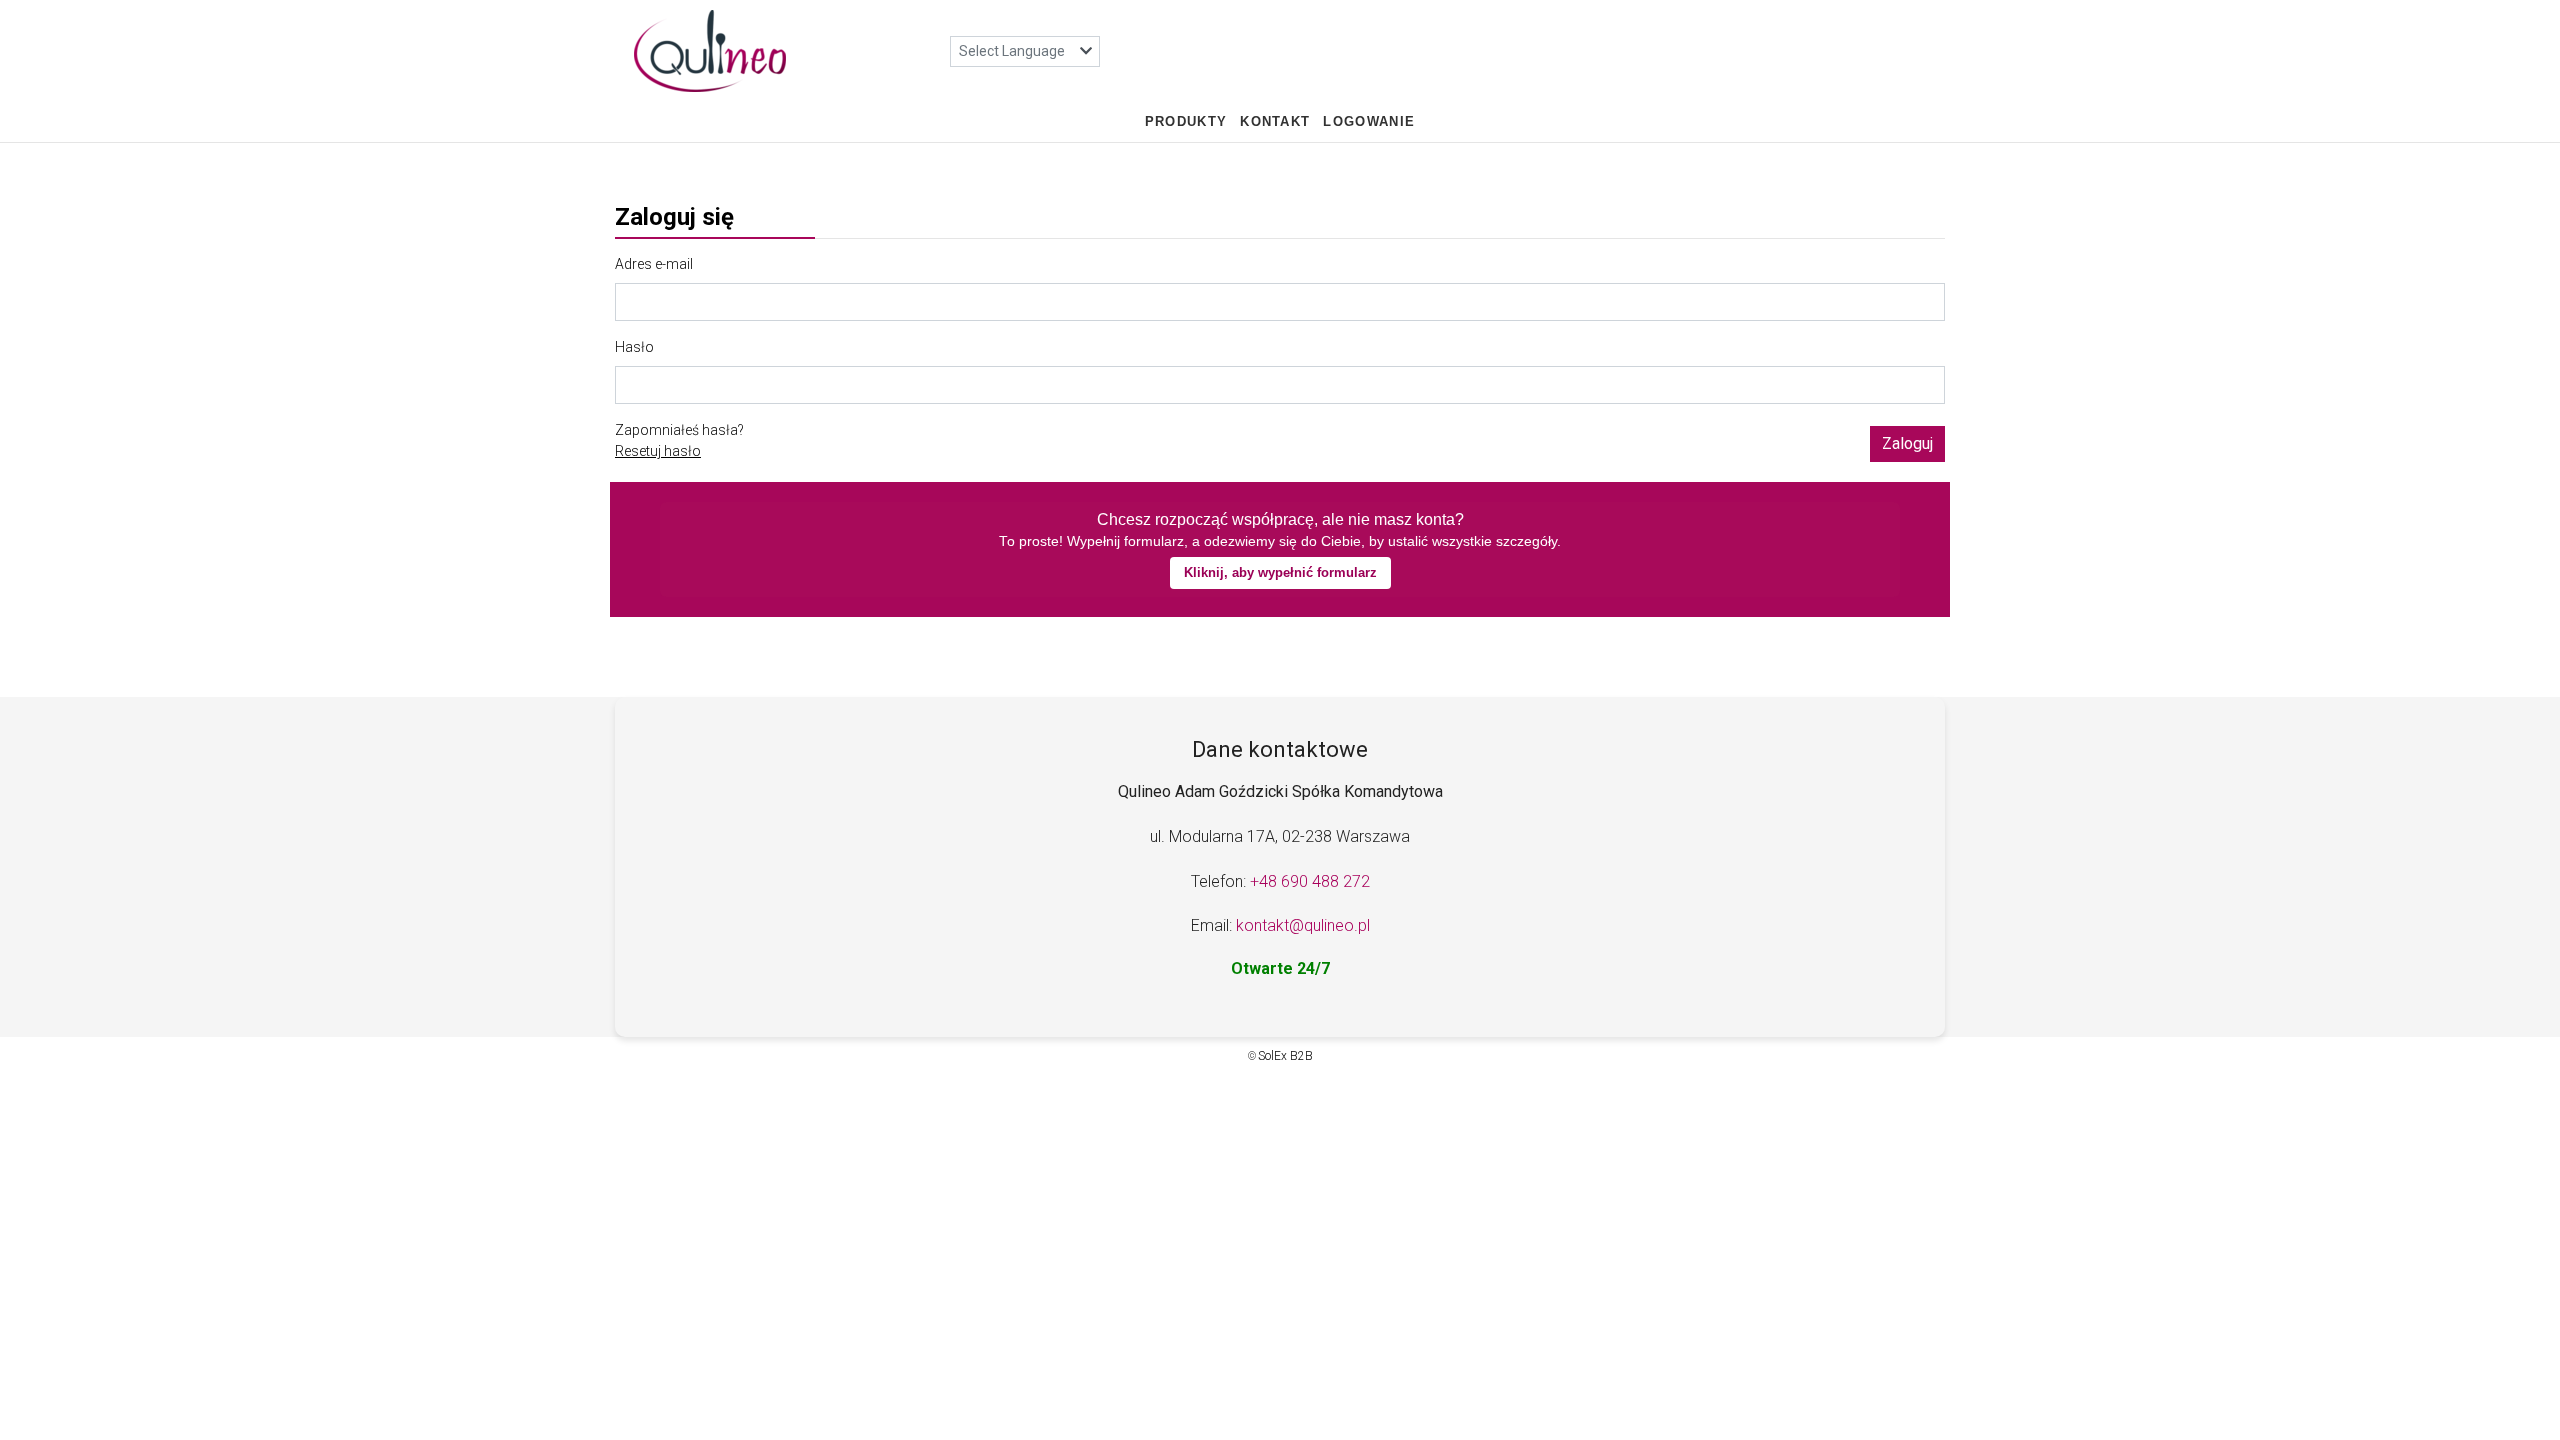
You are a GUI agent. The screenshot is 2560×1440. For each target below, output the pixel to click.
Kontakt (1275, 121)
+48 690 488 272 (1310, 881)
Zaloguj (1907, 443)
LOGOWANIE (1369, 121)
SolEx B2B (1285, 1056)
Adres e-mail (654, 264)
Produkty (1186, 121)
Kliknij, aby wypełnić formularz (1280, 572)
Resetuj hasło (658, 451)
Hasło (634, 347)
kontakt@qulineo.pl (1303, 925)
